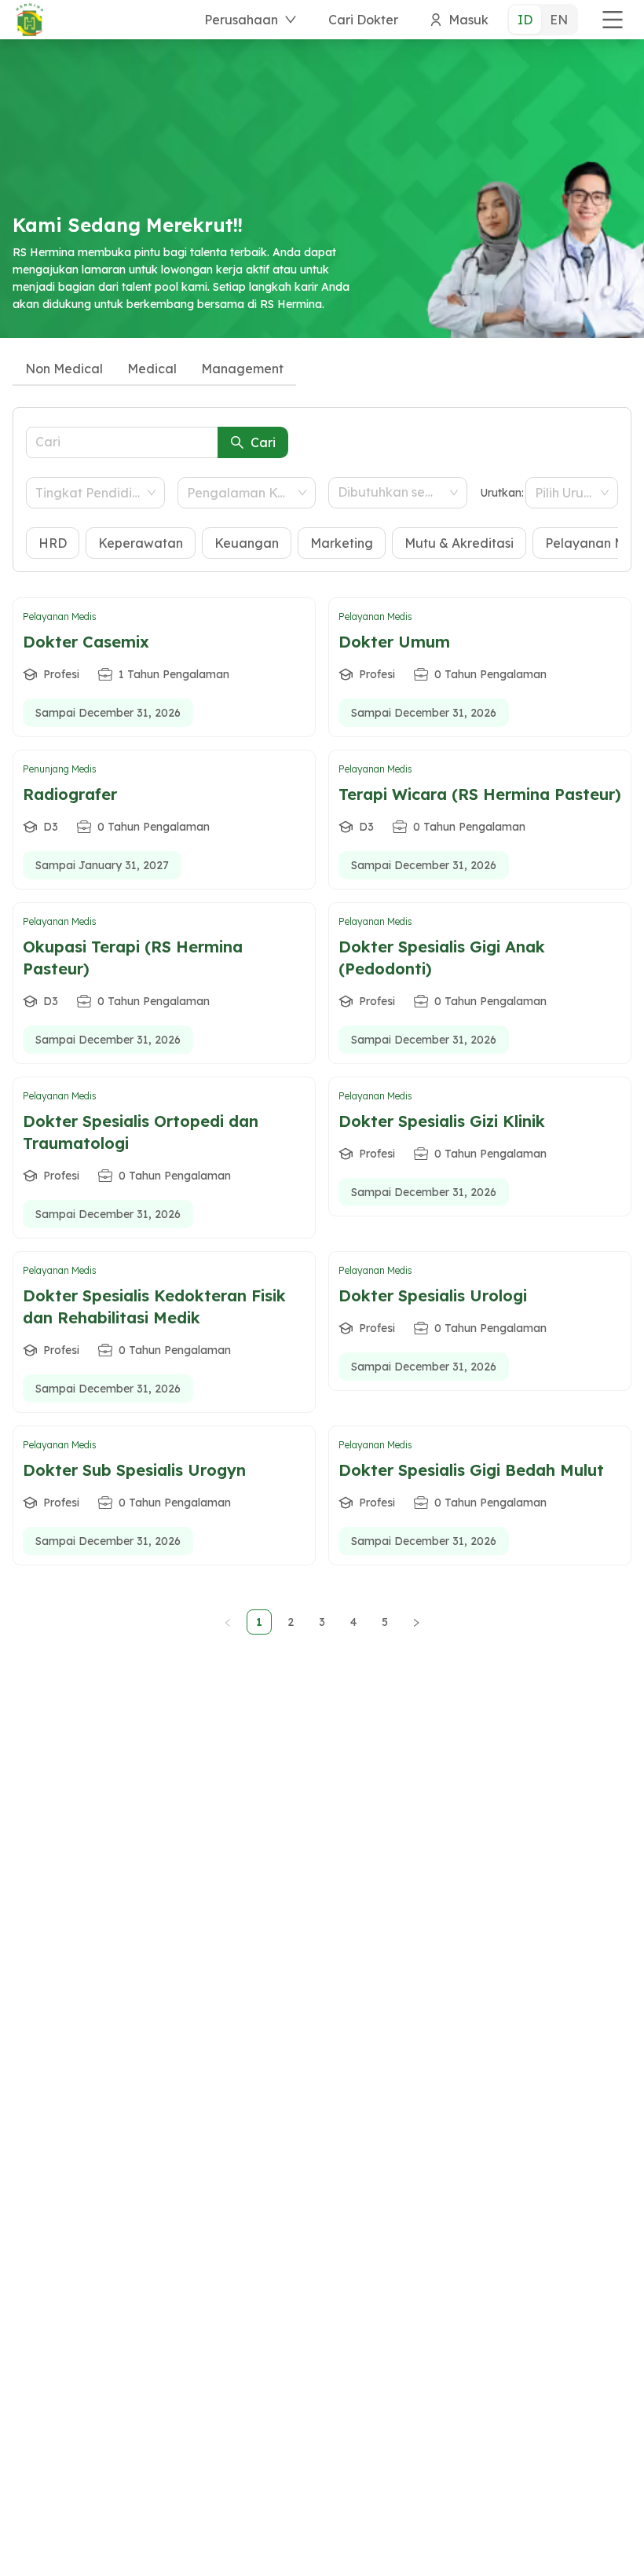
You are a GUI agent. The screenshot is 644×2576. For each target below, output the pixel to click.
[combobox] (88, 493)
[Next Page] (416, 1622)
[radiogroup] (543, 20)
